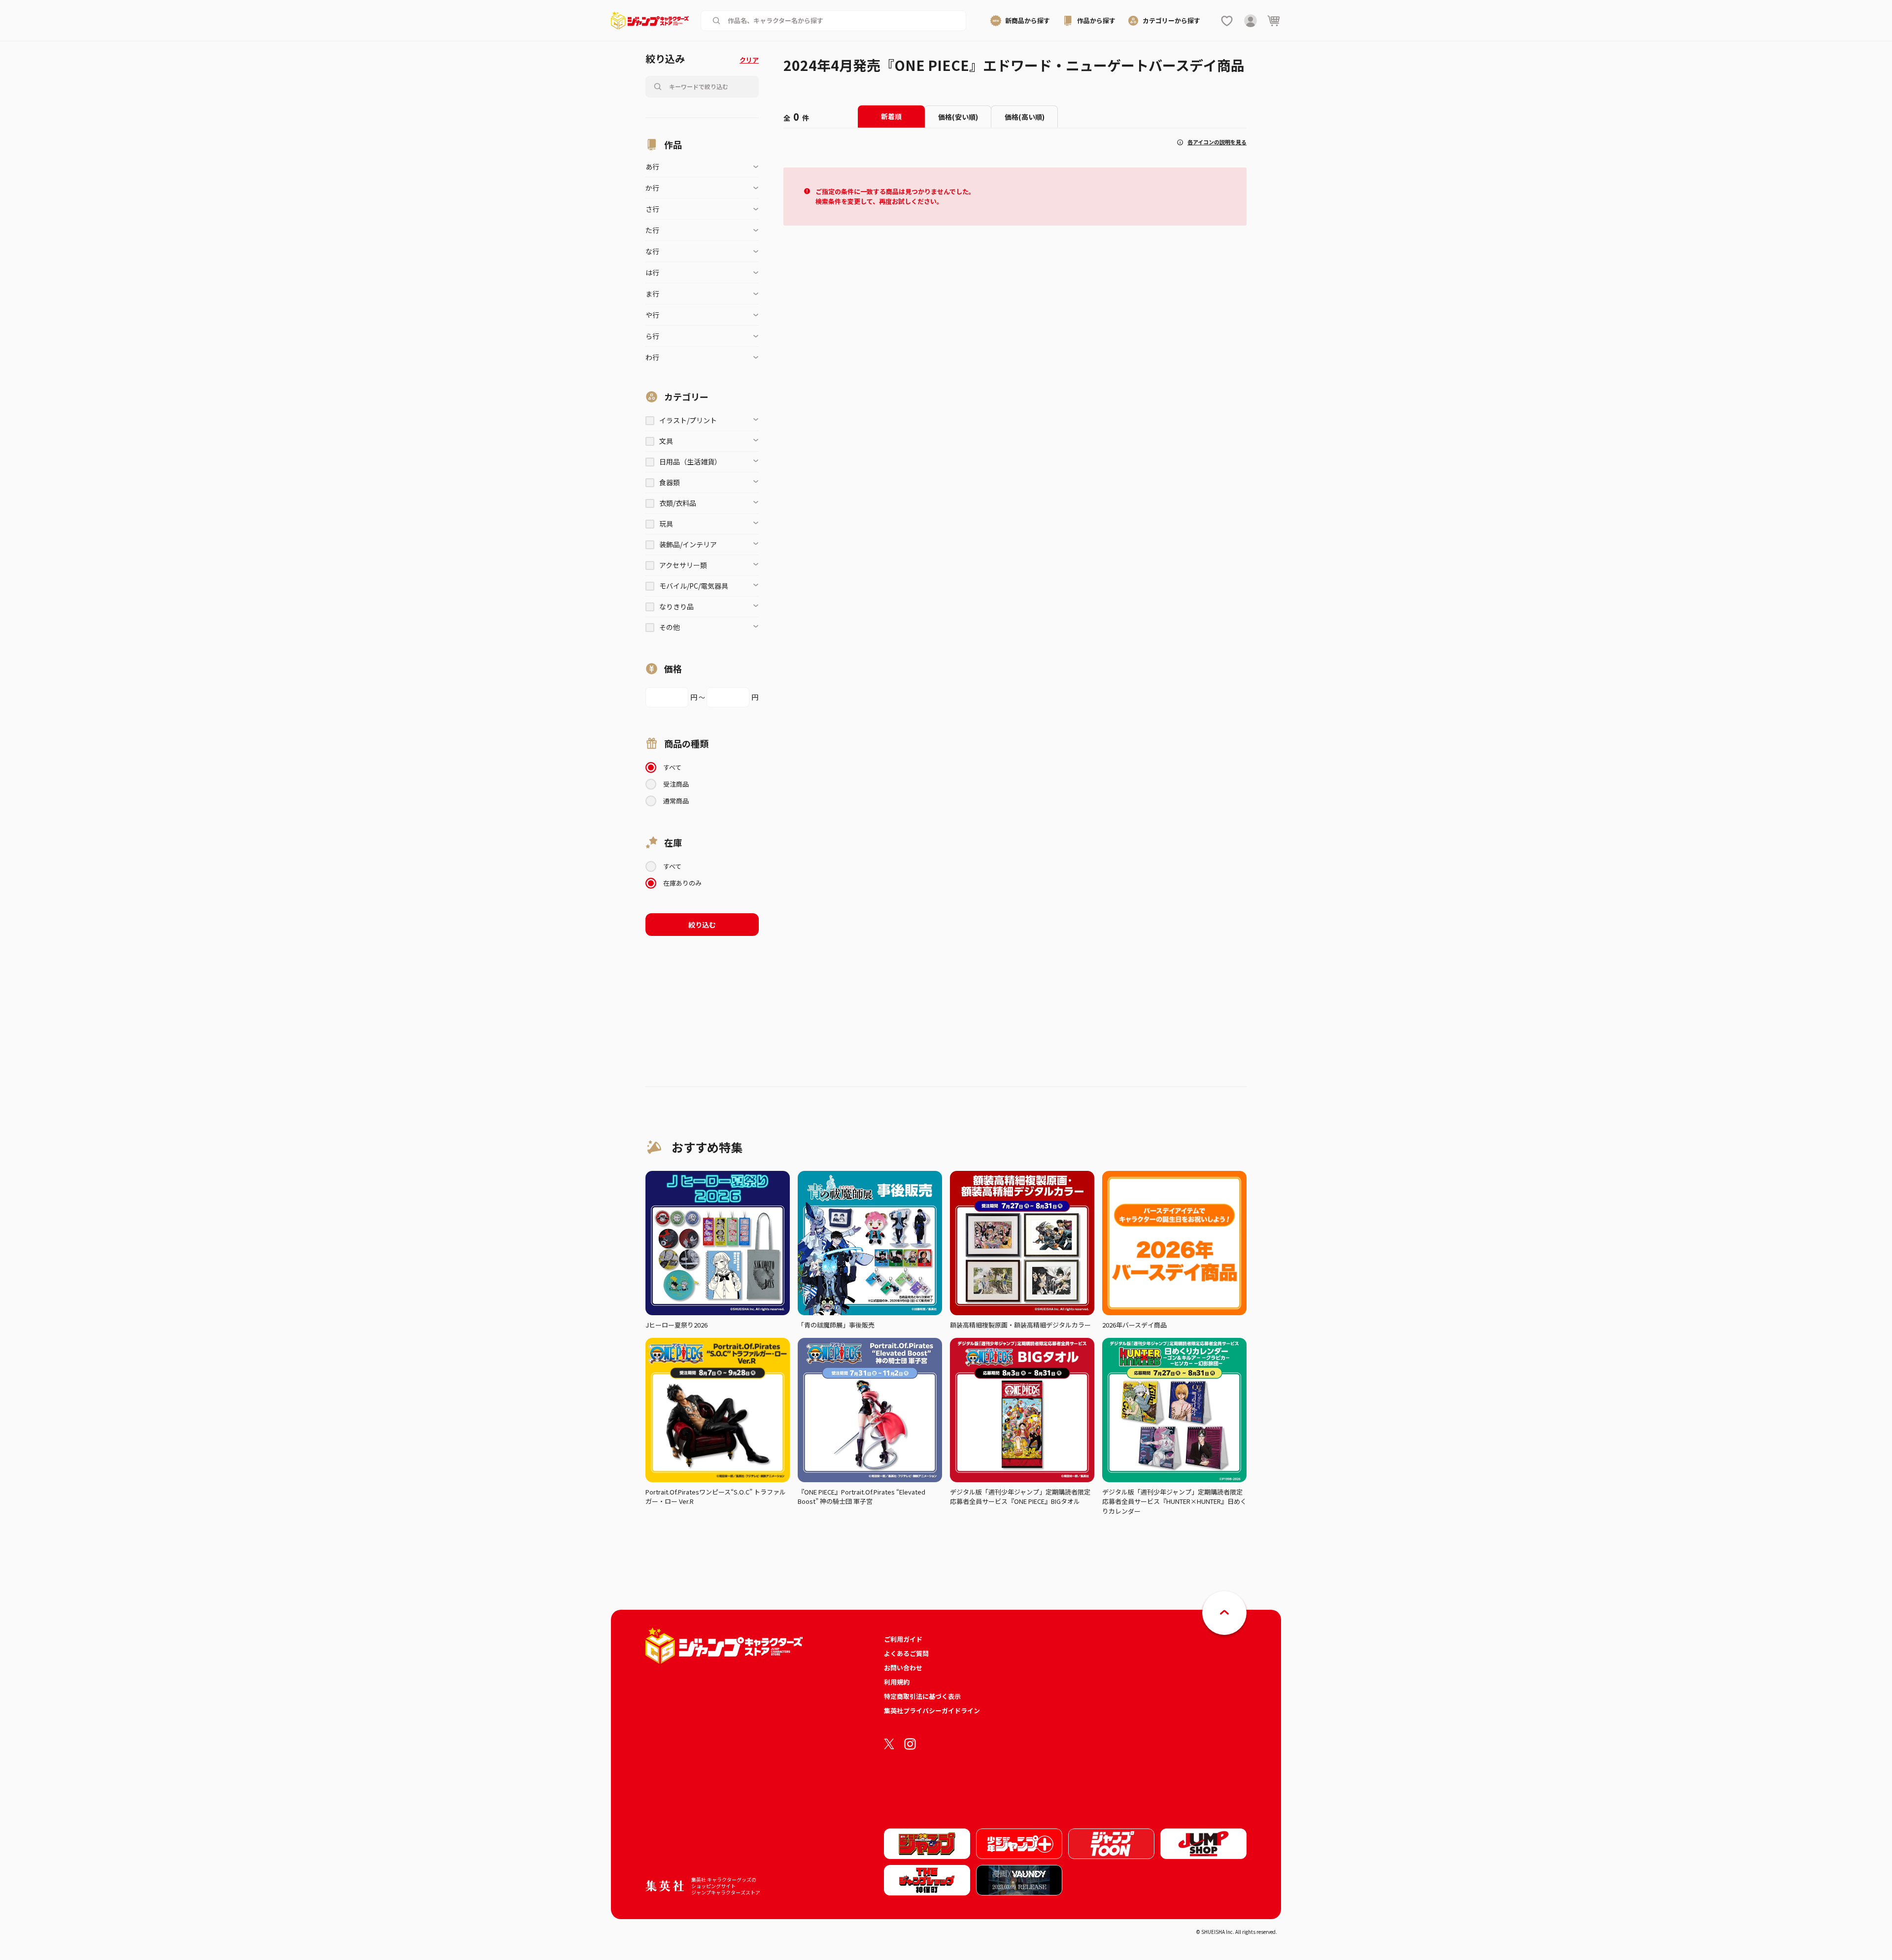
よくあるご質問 (906, 1653)
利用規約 (897, 1682)
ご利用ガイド (903, 1639)
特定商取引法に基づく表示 (922, 1696)
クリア (749, 60)
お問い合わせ (903, 1668)
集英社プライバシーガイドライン (932, 1711)
